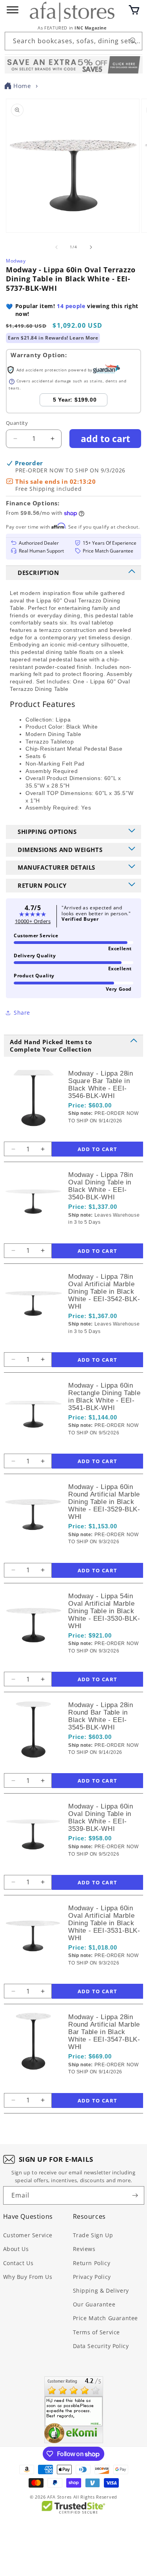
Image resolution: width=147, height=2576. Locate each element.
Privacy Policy (92, 2277)
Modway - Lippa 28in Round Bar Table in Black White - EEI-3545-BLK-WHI (101, 1716)
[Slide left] (56, 247)
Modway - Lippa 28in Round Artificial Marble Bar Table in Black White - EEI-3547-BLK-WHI (104, 2032)
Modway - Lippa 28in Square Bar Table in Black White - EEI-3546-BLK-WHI (101, 1085)
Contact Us (18, 2263)
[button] (134, 10)
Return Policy (92, 2263)
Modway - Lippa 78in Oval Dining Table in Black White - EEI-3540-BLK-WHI (101, 1186)
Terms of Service (97, 2332)
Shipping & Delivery (101, 2290)
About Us (16, 2249)
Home (22, 86)
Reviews (84, 2249)
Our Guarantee (94, 2304)
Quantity (17, 423)
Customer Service (28, 2235)
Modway (16, 261)
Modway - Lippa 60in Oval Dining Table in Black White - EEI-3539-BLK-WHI (101, 1818)
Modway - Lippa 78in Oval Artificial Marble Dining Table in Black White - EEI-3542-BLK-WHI (104, 1292)
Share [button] (22, 1013)
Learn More (84, 338)
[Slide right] (91, 247)
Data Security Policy (101, 2346)
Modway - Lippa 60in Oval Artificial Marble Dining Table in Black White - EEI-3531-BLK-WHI (104, 1923)
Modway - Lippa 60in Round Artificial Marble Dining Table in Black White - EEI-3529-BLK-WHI (104, 1502)
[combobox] (73, 41)
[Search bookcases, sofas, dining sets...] (133, 41)
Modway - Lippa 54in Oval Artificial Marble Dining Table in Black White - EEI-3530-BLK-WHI (104, 1611)
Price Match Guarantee (106, 2318)
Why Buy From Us (28, 2277)
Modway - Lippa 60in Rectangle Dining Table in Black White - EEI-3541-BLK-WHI (104, 1397)
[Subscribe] (135, 2195)
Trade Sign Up (93, 2235)
